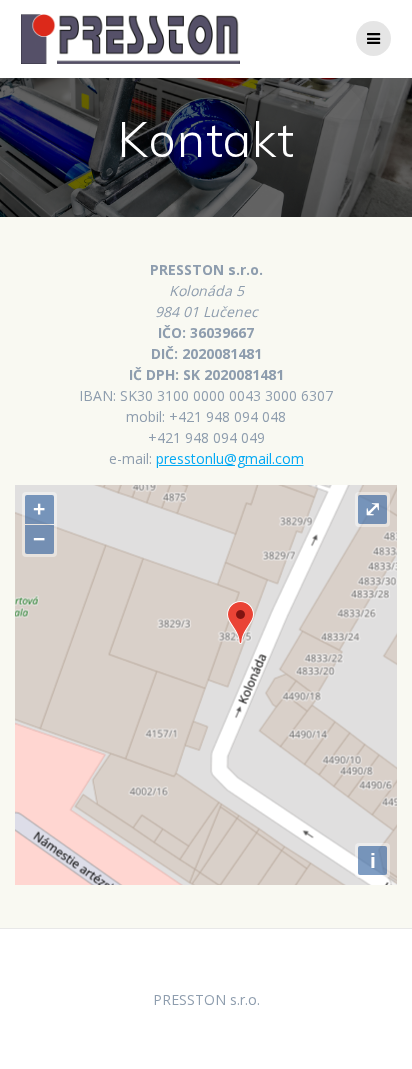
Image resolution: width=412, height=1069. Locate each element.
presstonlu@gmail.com (230, 458)
